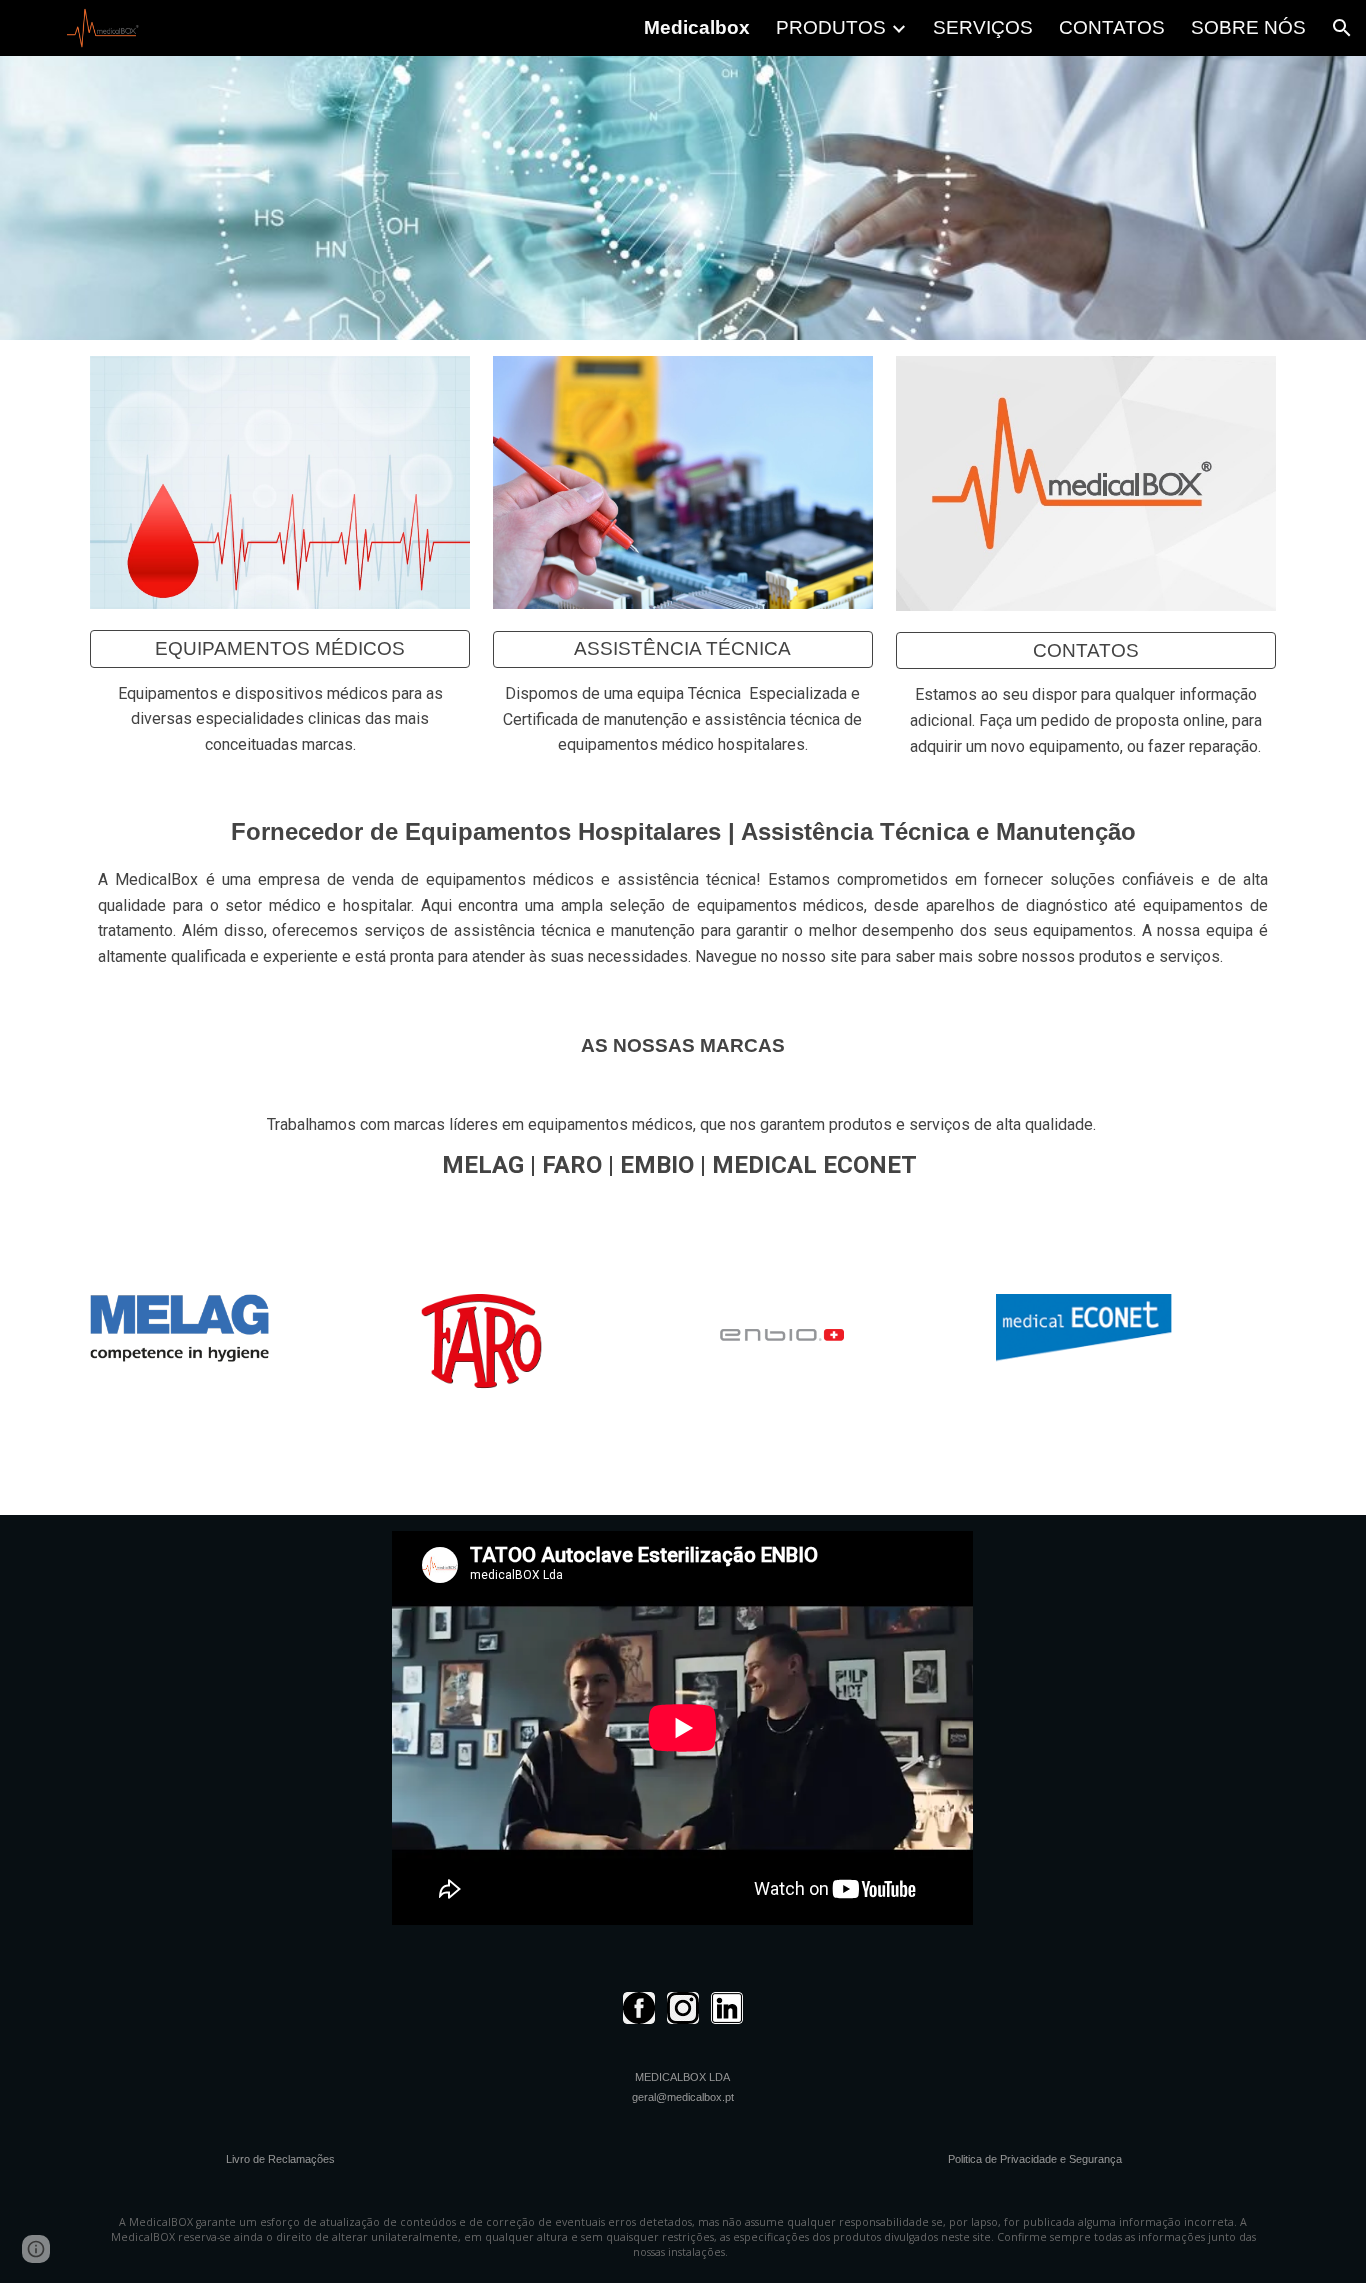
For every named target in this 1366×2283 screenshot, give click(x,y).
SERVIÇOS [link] (983, 27)
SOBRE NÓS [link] (1248, 27)
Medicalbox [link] (697, 27)
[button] (1342, 28)
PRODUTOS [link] (831, 27)
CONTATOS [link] (1112, 27)
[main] (280, 718)
